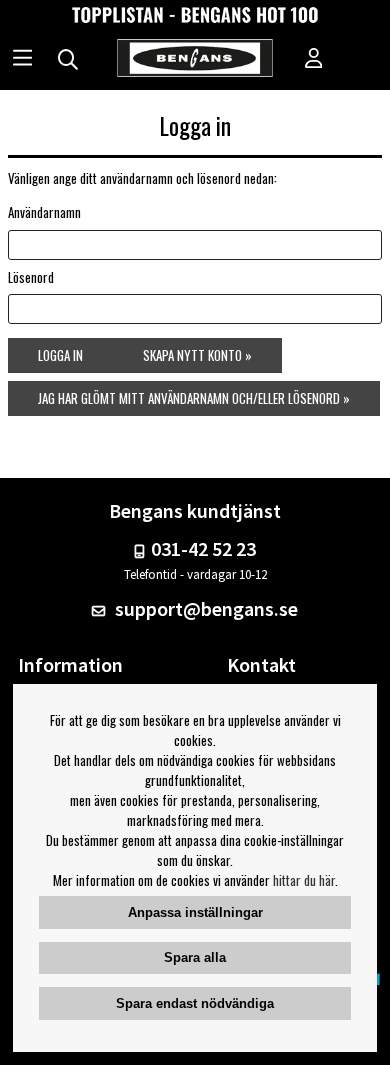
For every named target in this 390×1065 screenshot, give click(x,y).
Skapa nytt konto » (197, 355)
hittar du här (304, 880)
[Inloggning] (314, 60)
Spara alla (195, 957)
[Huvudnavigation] (22, 60)
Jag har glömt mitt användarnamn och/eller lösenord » (194, 398)
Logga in (60, 355)
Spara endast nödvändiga (195, 1003)
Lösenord (31, 277)
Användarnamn (44, 212)
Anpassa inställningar (195, 912)
